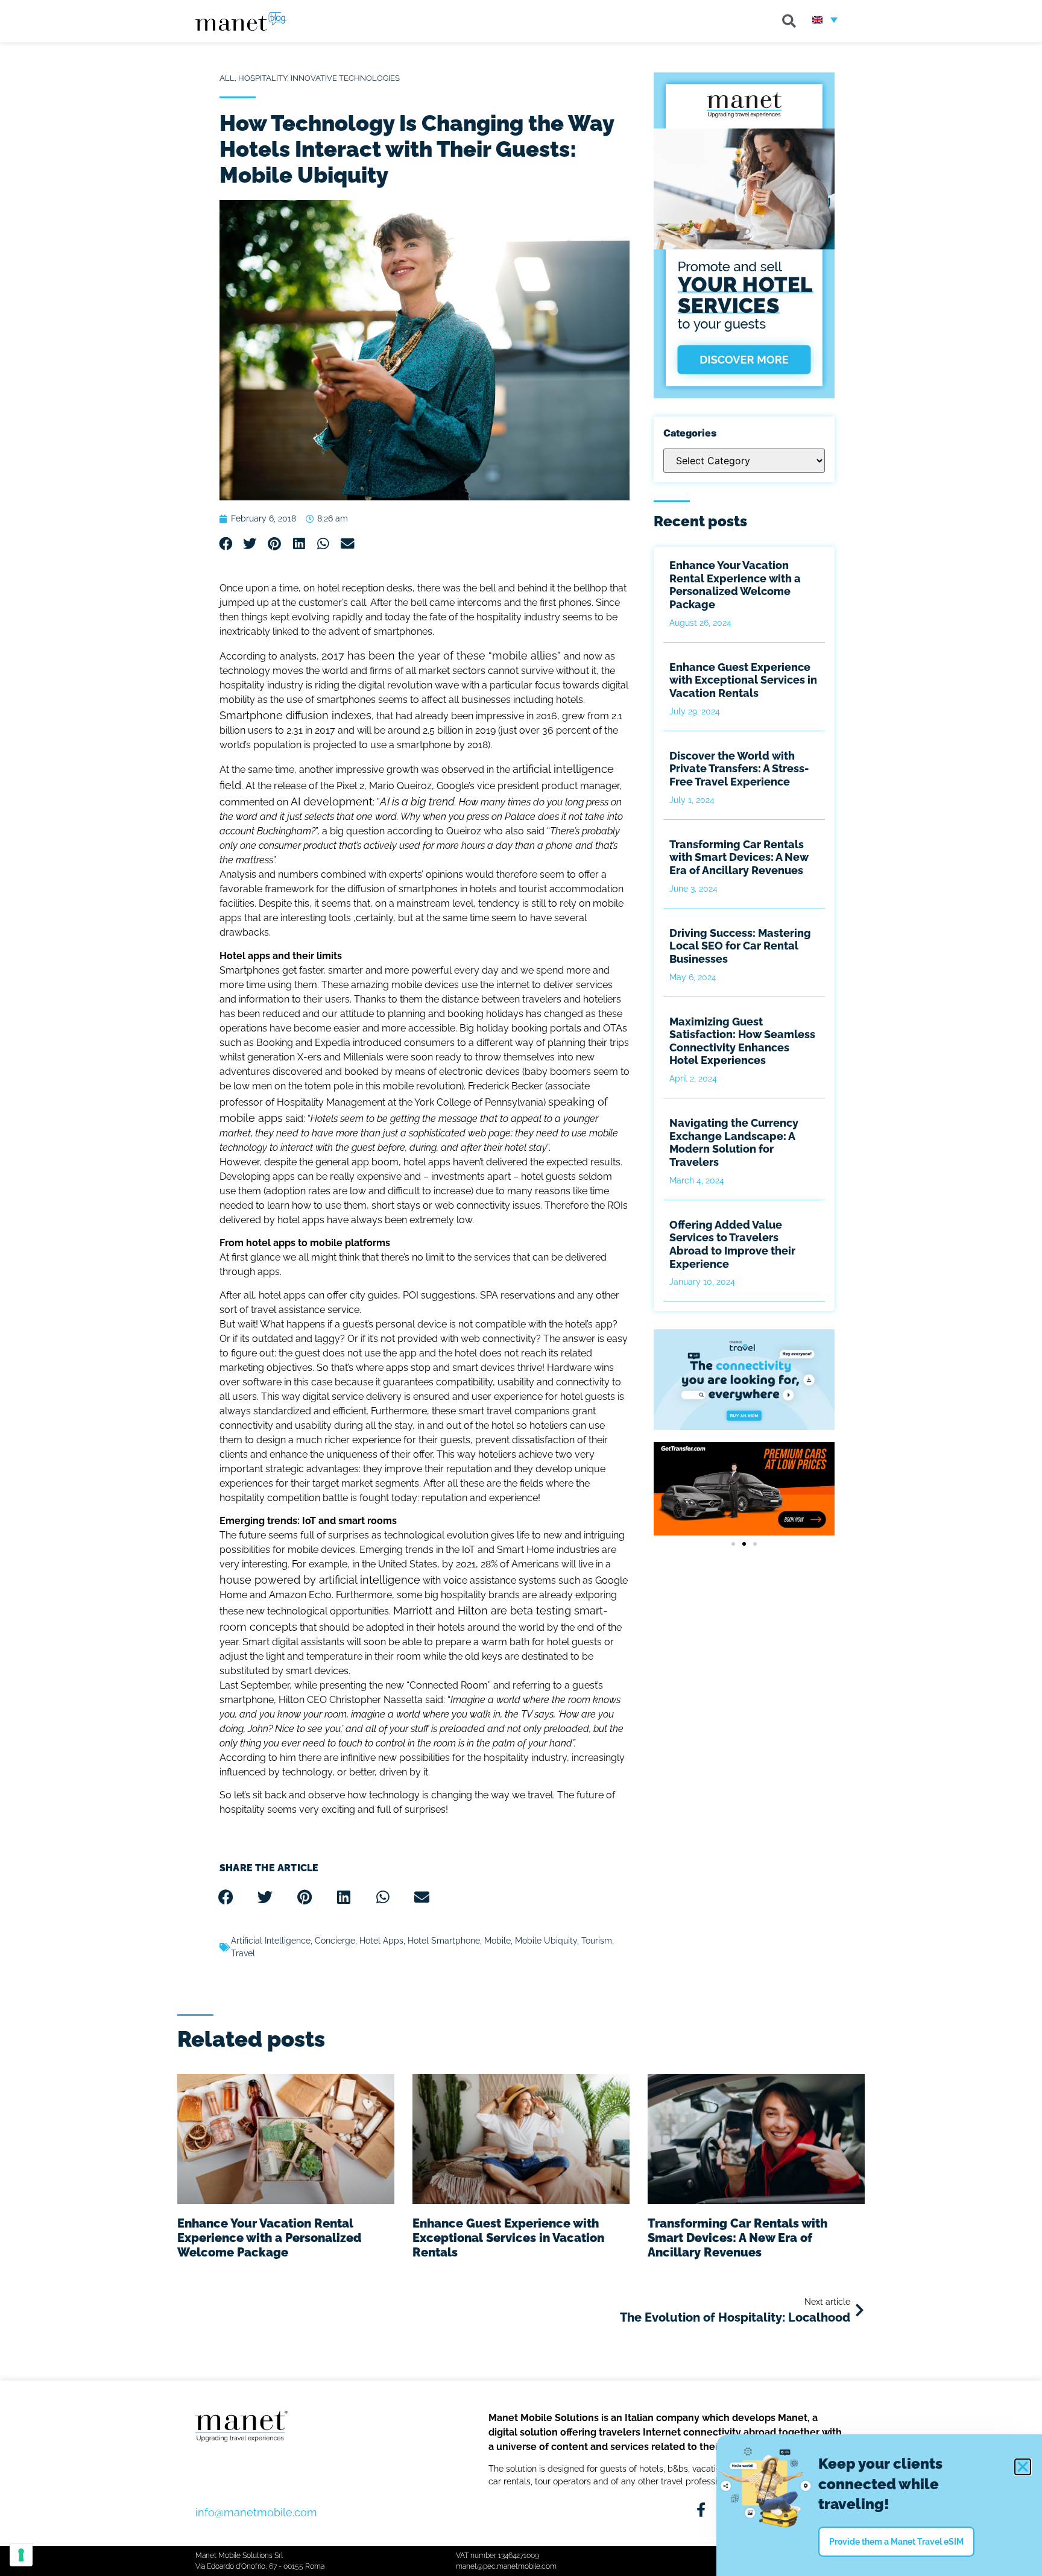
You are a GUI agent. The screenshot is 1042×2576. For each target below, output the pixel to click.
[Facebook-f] (701, 2510)
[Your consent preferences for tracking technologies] (21, 2555)
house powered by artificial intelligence (320, 1580)
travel (243, 1953)
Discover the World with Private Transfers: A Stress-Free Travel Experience (739, 769)
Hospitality (263, 78)
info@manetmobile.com (256, 2512)
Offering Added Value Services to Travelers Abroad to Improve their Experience (732, 1244)
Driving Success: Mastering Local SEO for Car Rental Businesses (740, 946)
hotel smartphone (444, 1941)
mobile (497, 1941)
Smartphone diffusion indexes (295, 715)
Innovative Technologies (345, 78)
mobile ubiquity (546, 1941)
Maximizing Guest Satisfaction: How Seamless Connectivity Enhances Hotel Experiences (742, 1041)
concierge (335, 1941)
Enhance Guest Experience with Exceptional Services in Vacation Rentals (743, 680)
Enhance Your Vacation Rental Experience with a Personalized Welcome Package (735, 585)
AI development (332, 801)
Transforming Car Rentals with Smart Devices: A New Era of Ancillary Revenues (739, 857)
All (227, 78)
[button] (789, 21)
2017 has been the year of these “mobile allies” (443, 656)
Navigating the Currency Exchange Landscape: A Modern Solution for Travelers (734, 1142)
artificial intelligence (271, 1941)
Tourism (597, 1941)
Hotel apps (381, 1941)
